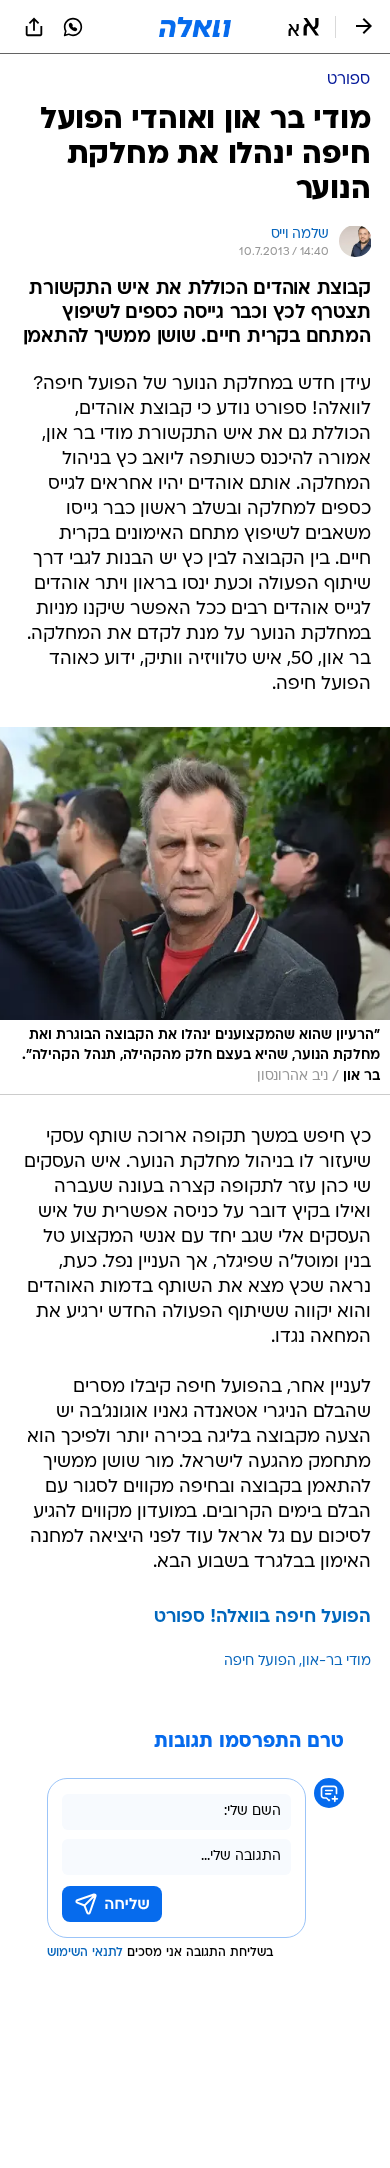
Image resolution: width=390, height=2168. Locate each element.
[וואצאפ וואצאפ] (73, 27)
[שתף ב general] (34, 27)
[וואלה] (195, 27)
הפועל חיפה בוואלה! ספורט (262, 1617)
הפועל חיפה (260, 1661)
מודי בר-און (336, 1661)
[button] (303, 27)
